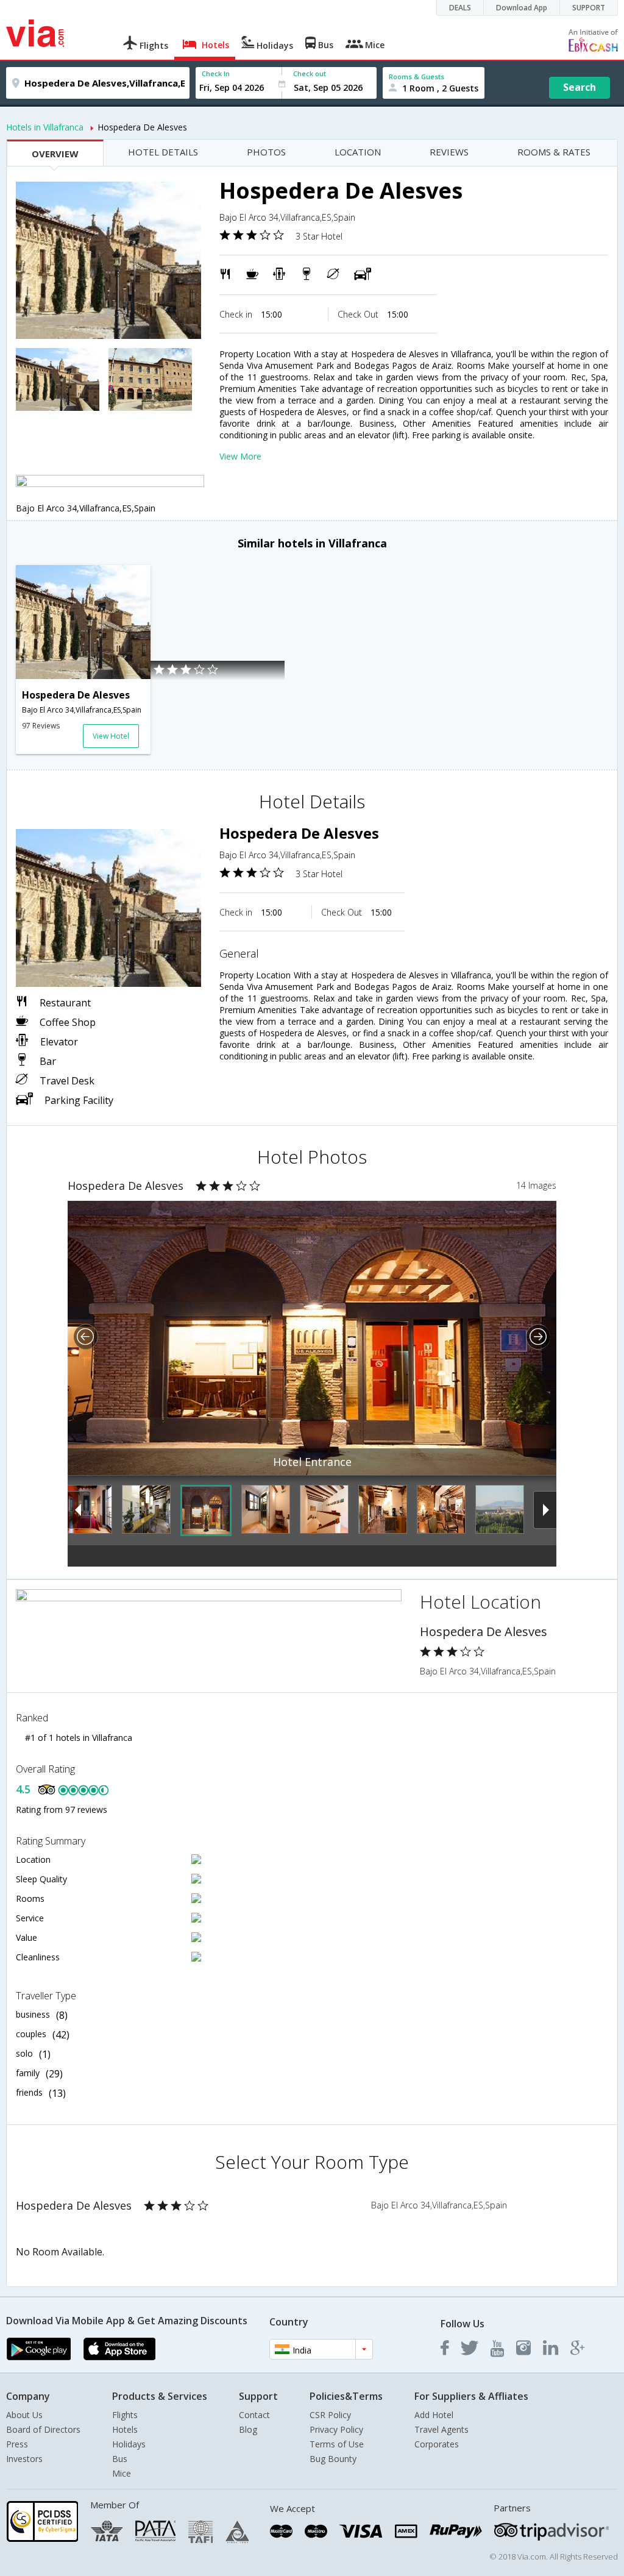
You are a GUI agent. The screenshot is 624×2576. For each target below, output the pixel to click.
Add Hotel (434, 2415)
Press (17, 2444)
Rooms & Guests (417, 76)
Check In (216, 73)
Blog (248, 2429)
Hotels (125, 2429)
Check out (310, 73)
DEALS (460, 8)
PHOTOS (266, 152)
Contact (254, 2415)
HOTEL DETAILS (163, 152)
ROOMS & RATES (554, 152)
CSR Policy (330, 2415)
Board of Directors (43, 2429)
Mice (122, 2473)
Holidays (129, 2444)
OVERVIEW (55, 154)
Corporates (437, 2444)
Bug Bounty (333, 2459)
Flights (125, 2415)
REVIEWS (449, 152)
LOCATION (358, 152)
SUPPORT (589, 8)
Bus (120, 2459)
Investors (24, 2459)
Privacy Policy (336, 2429)
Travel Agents (441, 2429)
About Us (24, 2415)
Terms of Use (337, 2444)
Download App (522, 8)
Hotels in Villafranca (45, 127)
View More (240, 456)
